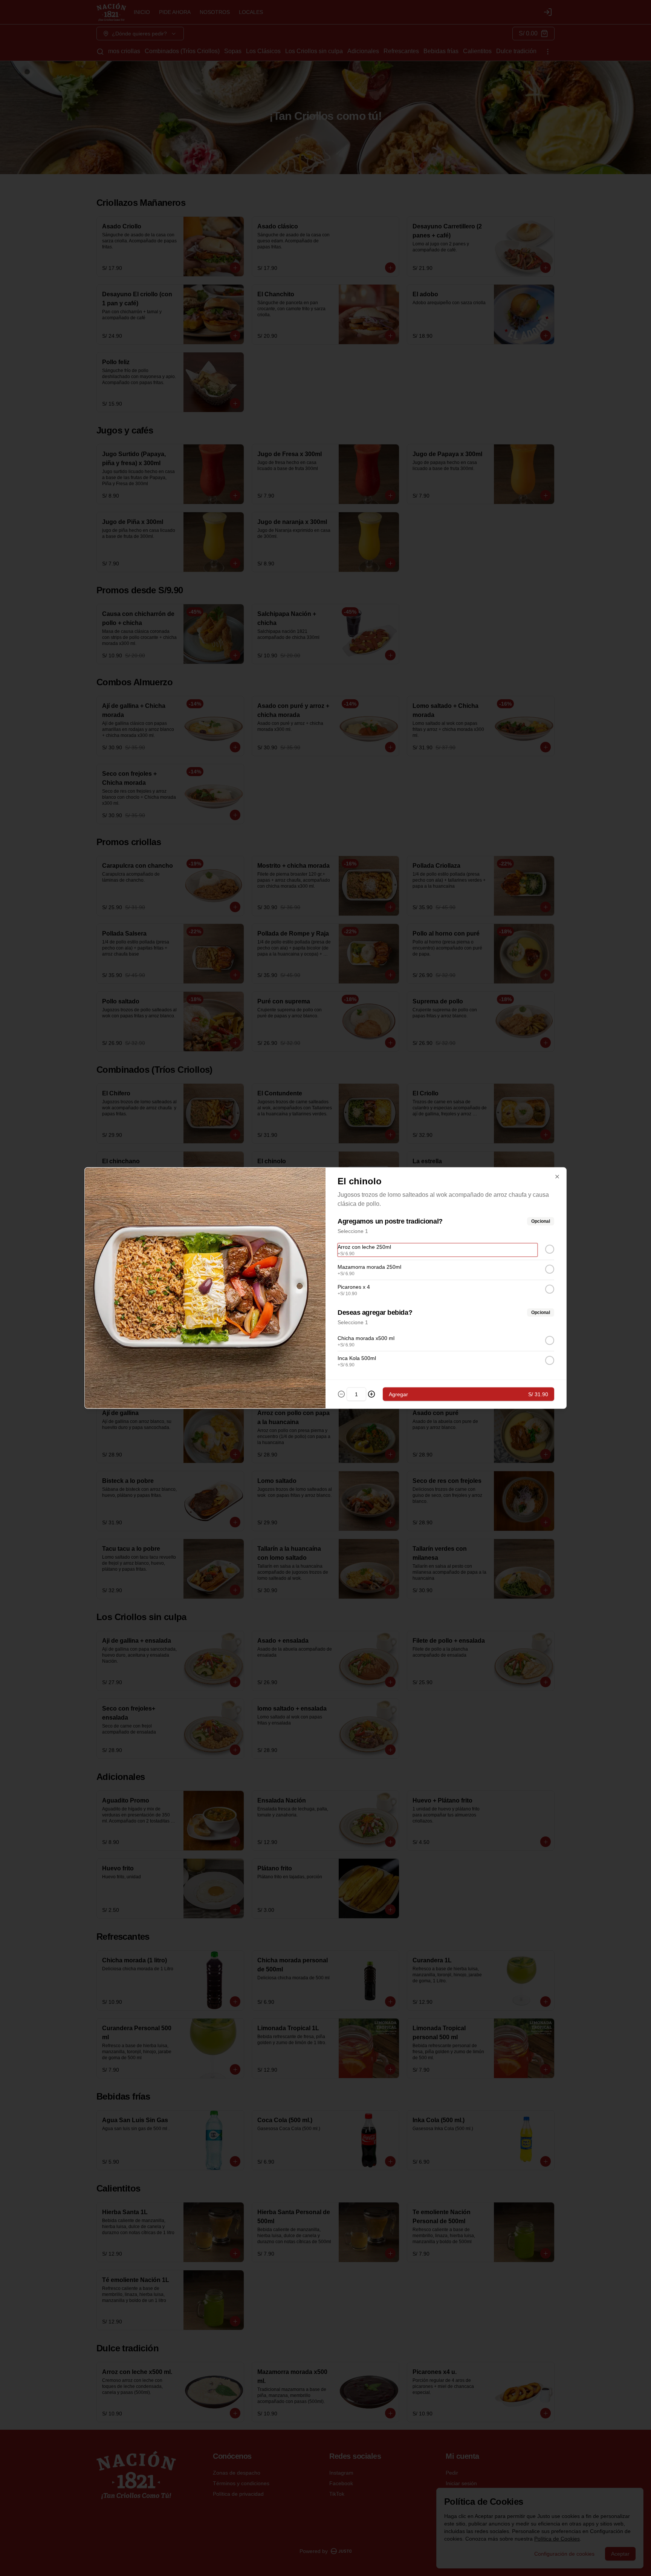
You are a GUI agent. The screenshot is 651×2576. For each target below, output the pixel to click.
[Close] (557, 1177)
